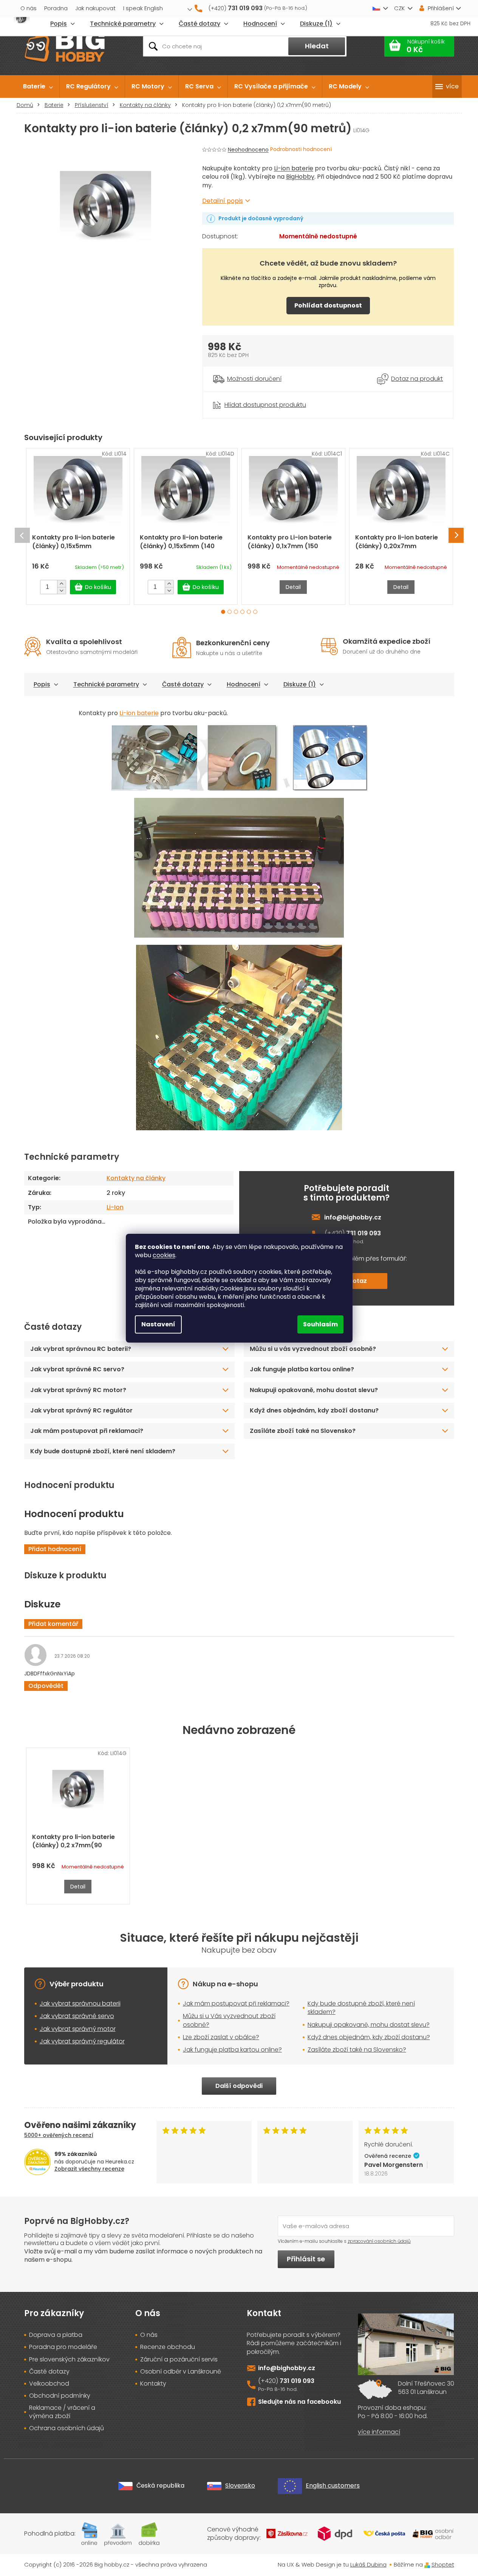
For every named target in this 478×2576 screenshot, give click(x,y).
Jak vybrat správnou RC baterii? (81, 1349)
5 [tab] (249, 612)
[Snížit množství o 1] (61, 590)
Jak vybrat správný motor (78, 2029)
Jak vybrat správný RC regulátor (81, 1410)
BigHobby (300, 177)
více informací (379, 2432)
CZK (399, 8)
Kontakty (153, 2384)
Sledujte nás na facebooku (299, 2402)
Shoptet (443, 2564)
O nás (29, 8)
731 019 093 (297, 2381)
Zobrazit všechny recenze (89, 2169)
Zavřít (244, 396)
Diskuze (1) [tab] (300, 684)
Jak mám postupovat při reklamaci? (87, 1431)
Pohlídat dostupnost (328, 305)
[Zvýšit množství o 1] (61, 584)
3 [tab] (236, 612)
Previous (22, 535)
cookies (164, 1255)
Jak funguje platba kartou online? (302, 1369)
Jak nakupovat (95, 8)
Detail (293, 587)
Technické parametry (106, 684)
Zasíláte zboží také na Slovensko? (303, 1431)
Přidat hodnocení (55, 1549)
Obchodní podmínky (60, 2396)
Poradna (56, 8)
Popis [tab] (42, 684)
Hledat (317, 46)
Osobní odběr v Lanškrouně (181, 2372)
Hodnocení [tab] (244, 684)
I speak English (143, 8)
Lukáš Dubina (368, 2564)
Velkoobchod (49, 2384)
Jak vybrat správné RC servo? (77, 1369)
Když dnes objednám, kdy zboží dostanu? (314, 1410)
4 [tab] (242, 612)
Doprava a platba (56, 2335)
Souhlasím (320, 1324)
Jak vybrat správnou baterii (80, 2003)
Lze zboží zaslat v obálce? (221, 2037)
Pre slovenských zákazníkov (69, 2360)
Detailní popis (223, 201)
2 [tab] (230, 612)
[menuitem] (38, 87)
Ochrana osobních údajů (67, 2428)
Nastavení (158, 1324)
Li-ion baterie (294, 168)
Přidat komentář (53, 1624)
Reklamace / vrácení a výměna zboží (62, 2412)
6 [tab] (255, 612)
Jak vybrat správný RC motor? (78, 1390)
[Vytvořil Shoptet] (427, 2564)
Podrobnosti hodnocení (301, 149)
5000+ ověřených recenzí (59, 2135)
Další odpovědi (239, 2086)
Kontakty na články (136, 1178)
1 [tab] (223, 612)
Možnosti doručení (254, 379)
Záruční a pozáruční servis (179, 2360)
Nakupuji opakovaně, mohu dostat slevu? (314, 1390)
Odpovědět (46, 1686)
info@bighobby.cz (353, 1217)
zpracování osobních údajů (379, 2241)
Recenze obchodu (168, 2347)
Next (456, 535)
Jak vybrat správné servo (77, 2016)
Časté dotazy (183, 684)
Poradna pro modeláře (63, 2347)
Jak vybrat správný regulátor (82, 2041)
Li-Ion (115, 1207)
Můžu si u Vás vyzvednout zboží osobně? (229, 2020)
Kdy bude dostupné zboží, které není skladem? (103, 1451)
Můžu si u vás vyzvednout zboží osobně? (313, 1349)
